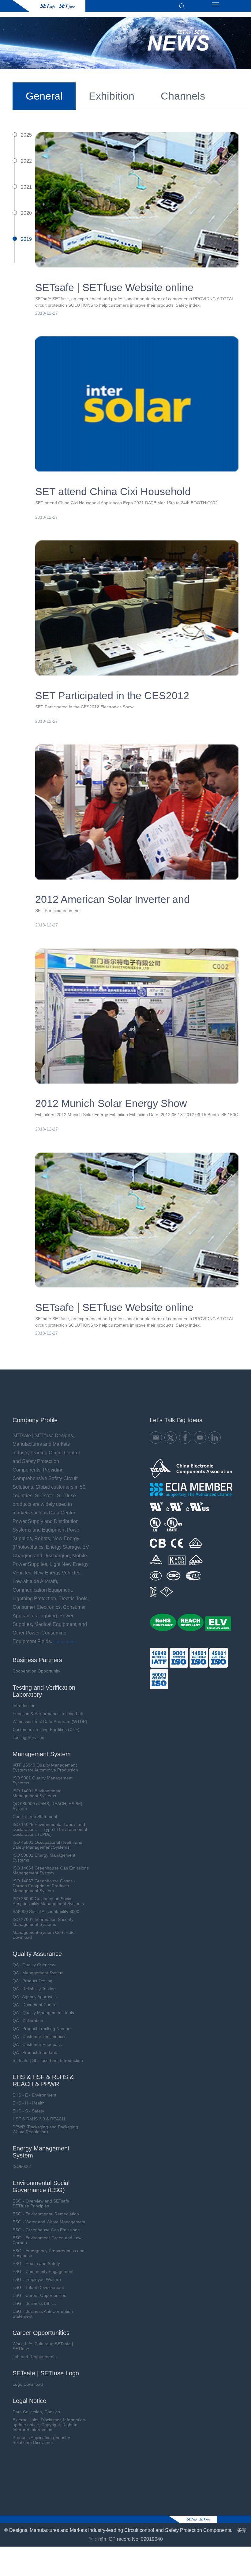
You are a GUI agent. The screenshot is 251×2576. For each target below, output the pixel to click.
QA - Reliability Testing (34, 1989)
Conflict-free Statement (35, 1816)
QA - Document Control (35, 2005)
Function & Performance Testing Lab (48, 1714)
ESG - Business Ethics (34, 2303)
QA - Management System (38, 1973)
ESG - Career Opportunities (39, 2295)
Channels (183, 96)
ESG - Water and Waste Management (49, 2222)
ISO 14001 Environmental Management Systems (37, 1793)
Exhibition (112, 96)
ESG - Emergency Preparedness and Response (49, 2253)
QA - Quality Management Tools (43, 2013)
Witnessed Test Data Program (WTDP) (50, 1722)
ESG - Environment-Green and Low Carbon (47, 2240)
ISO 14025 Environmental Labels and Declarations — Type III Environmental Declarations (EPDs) (50, 1829)
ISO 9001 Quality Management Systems (43, 1780)
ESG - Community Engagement (43, 2271)
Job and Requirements (35, 2357)
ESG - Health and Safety (36, 2263)
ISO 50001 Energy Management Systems (44, 1858)
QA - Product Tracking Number (42, 2029)
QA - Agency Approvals (35, 1997)
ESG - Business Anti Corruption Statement (43, 2314)
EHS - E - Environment (34, 2095)
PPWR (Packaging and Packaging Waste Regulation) (45, 2129)
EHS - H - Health (29, 2103)
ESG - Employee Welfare (37, 2279)
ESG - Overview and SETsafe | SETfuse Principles (42, 2203)
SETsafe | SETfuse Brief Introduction (48, 2060)
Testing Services (28, 1737)
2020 (26, 213)
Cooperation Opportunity (36, 1671)
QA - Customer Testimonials (39, 2036)
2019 (26, 239)
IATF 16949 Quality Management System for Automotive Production (45, 1767)
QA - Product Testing (32, 1981)
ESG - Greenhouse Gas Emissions (46, 2230)
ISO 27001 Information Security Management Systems (43, 1922)
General (44, 96)
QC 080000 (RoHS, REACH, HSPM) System (47, 1806)
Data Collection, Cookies (36, 2412)
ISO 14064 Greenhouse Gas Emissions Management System (51, 1870)
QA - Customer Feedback (37, 2044)
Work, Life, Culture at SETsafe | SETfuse (43, 2346)
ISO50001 (22, 2166)
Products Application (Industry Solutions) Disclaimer (41, 2440)
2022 (26, 161)
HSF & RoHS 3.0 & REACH (39, 2119)
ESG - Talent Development (38, 2287)
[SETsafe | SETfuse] (49, 6)
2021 (26, 187)
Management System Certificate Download (44, 1935)
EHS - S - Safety (28, 2111)
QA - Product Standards (36, 2052)
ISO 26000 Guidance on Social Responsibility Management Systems (48, 1901)
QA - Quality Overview (34, 1965)
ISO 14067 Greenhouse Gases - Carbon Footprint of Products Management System (44, 1886)
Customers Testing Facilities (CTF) (46, 1729)
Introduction (24, 1706)
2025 (26, 135)
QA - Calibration (28, 2021)
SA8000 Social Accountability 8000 (46, 1911)
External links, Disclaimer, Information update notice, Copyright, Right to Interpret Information (49, 2425)
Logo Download (28, 2384)
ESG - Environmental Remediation (46, 2214)
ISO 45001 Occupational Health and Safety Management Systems (47, 1845)
